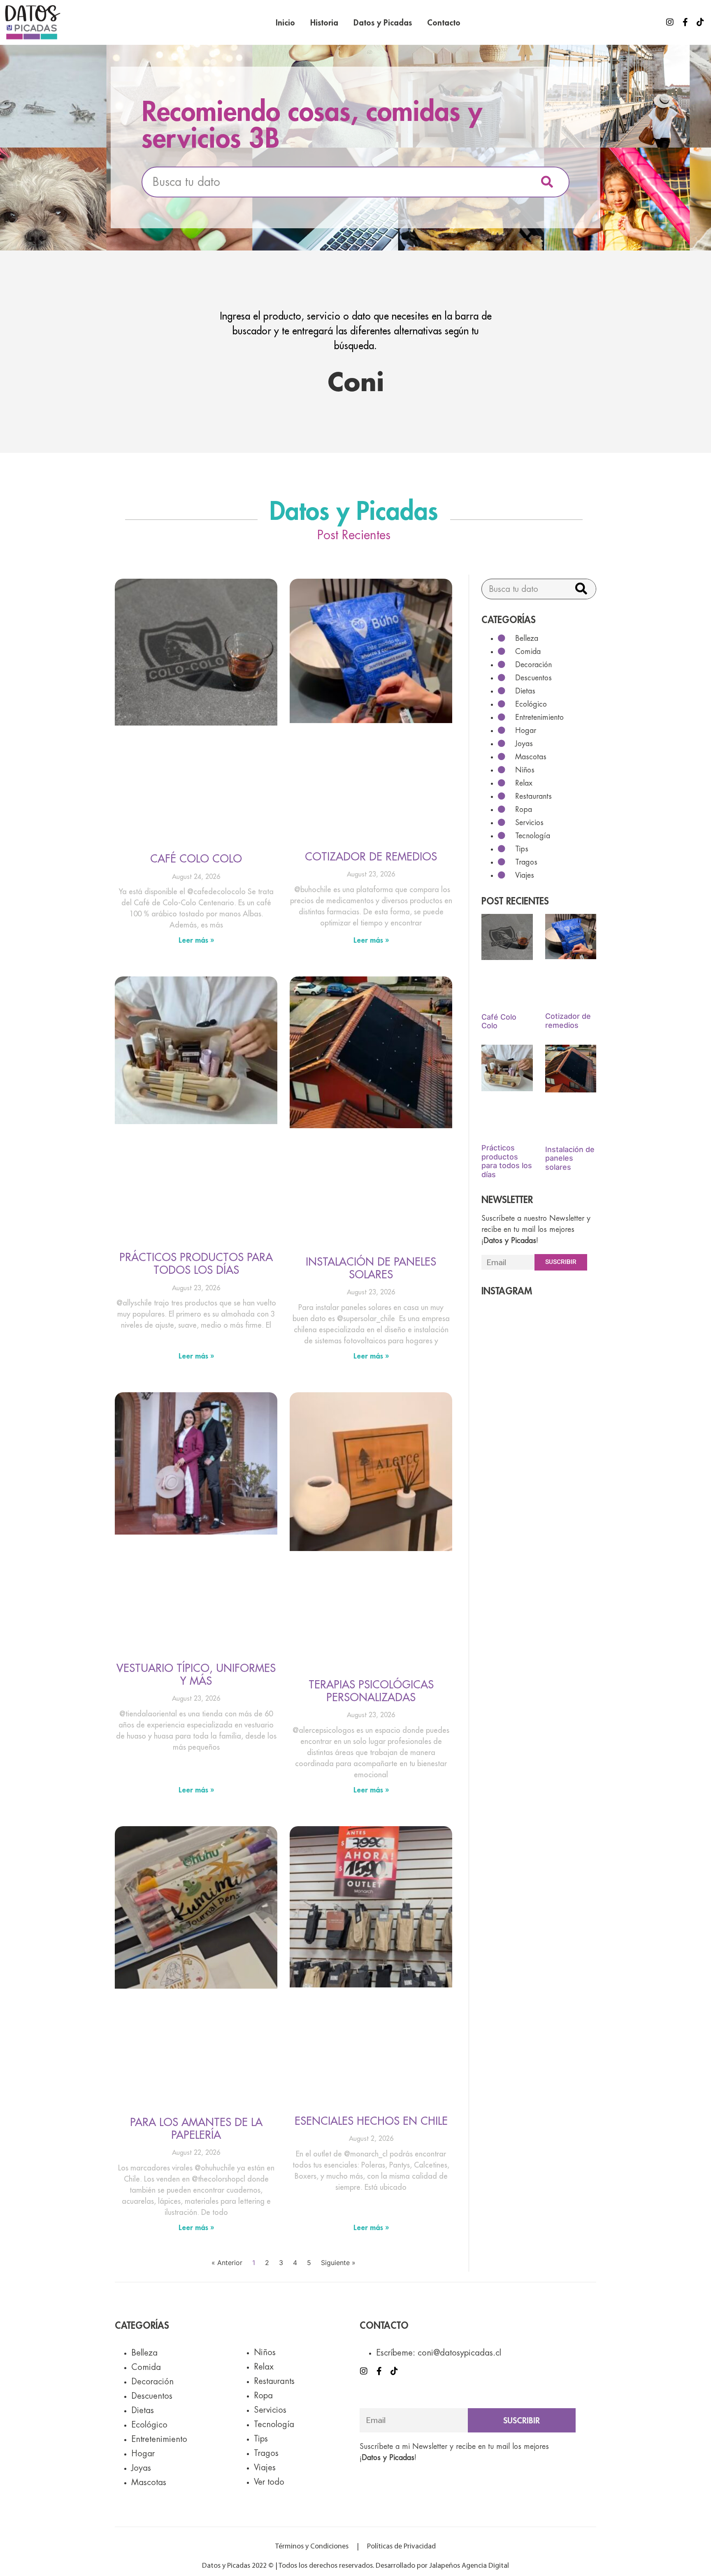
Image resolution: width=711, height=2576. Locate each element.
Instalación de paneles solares (371, 1268)
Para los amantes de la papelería (196, 2128)
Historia (324, 22)
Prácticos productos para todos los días (196, 1263)
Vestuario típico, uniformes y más (196, 1674)
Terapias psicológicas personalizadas (371, 1691)
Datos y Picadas (383, 22)
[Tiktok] (700, 22)
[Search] (547, 182)
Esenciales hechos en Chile (371, 2121)
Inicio (285, 22)
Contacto (444, 22)
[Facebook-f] (685, 22)
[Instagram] (670, 22)
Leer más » (196, 940)
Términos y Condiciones (312, 2547)
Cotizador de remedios (371, 856)
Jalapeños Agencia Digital (469, 2566)
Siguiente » (338, 2263)
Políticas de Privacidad (401, 2547)
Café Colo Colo (196, 858)
